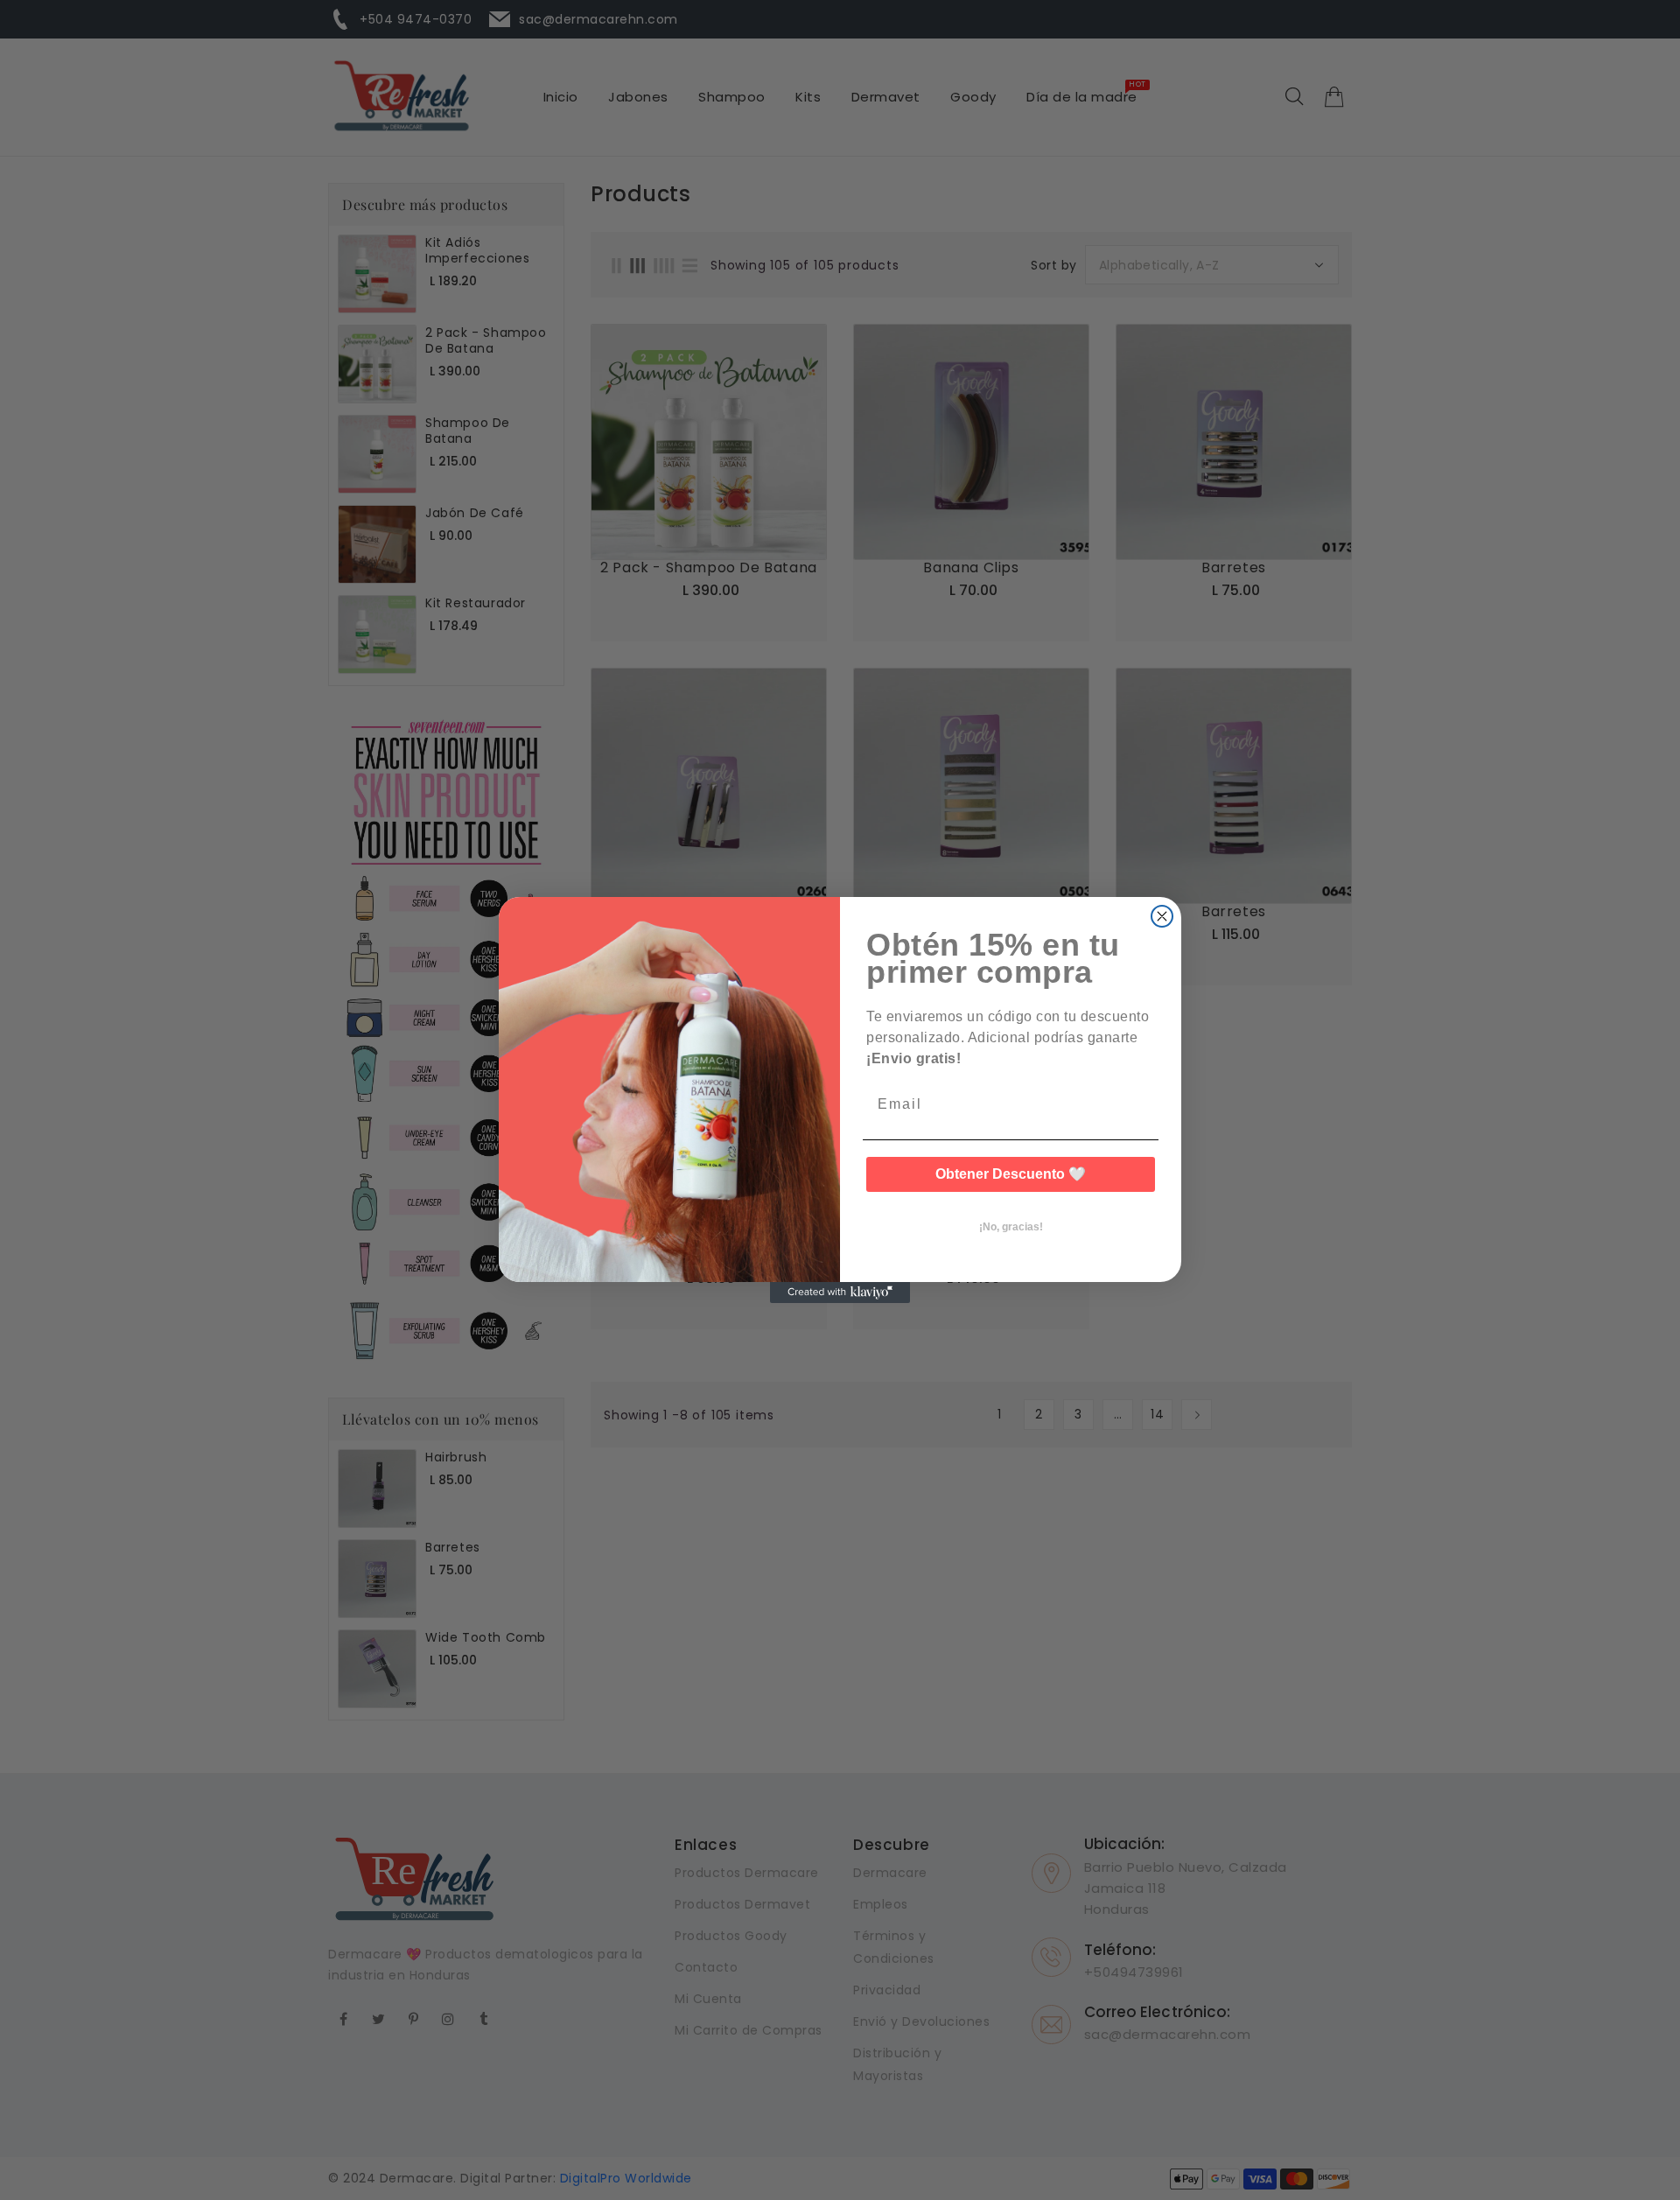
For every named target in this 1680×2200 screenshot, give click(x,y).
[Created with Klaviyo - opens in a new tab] (840, 1293)
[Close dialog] (1162, 916)
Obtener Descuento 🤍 (1011, 1174)
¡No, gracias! (1011, 1227)
